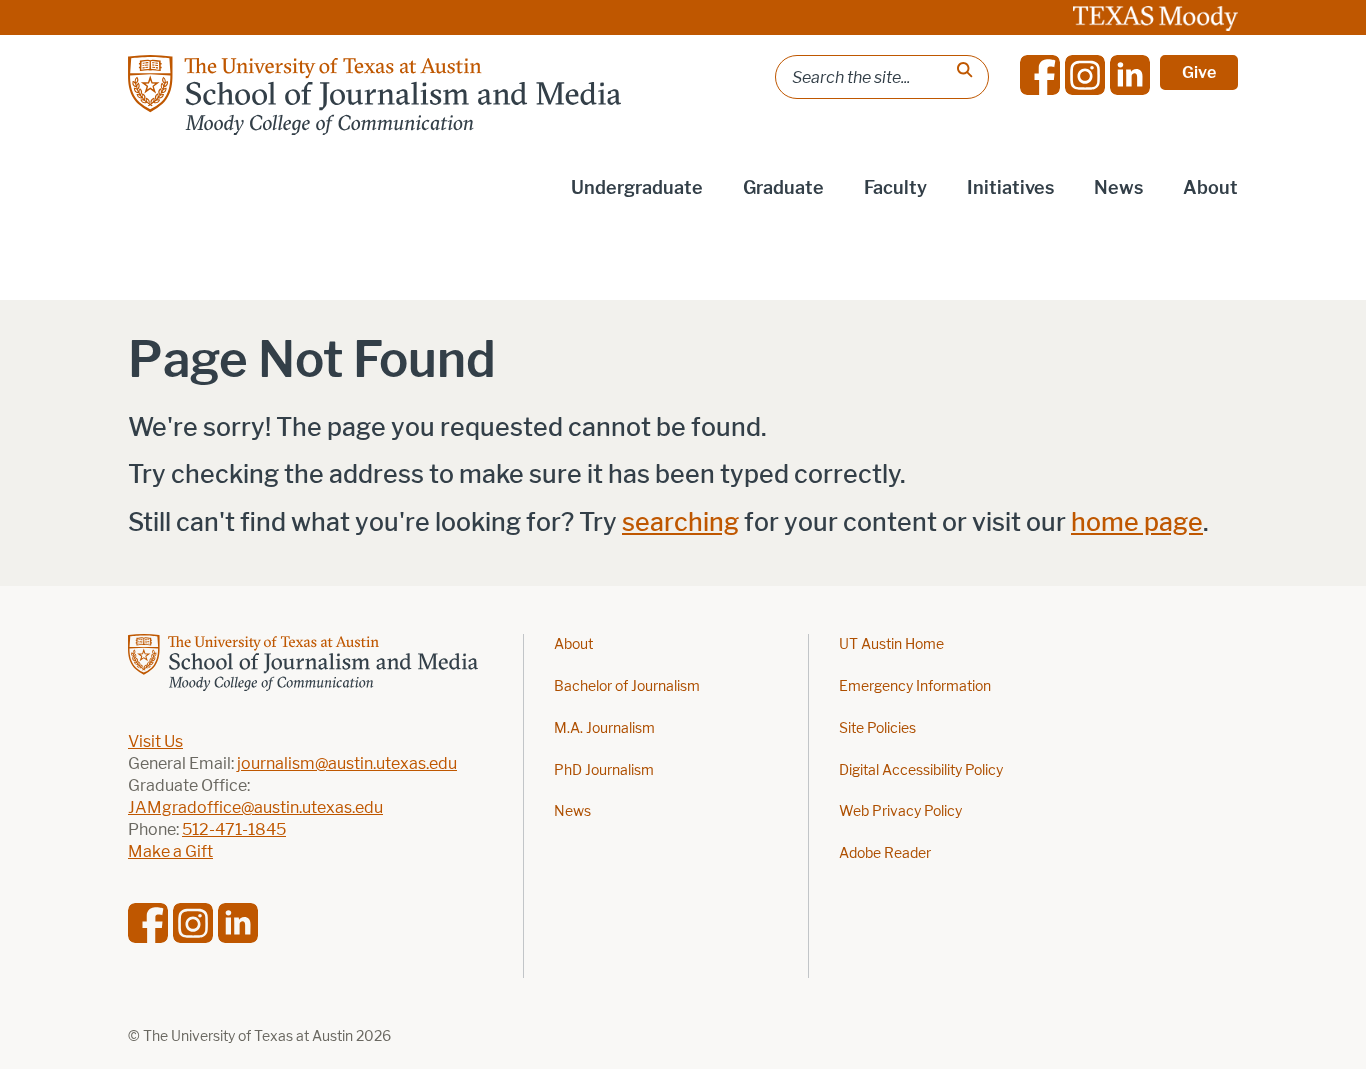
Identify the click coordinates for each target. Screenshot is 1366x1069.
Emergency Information (915, 686)
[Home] (374, 95)
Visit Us (155, 741)
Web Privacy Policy (900, 811)
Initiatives (1010, 188)
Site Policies (877, 728)
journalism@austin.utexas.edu (347, 763)
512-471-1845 (234, 829)
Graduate (783, 188)
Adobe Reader (885, 853)
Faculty (895, 188)
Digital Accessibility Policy (921, 770)
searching (680, 522)
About (1210, 188)
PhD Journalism (604, 770)
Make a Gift (170, 851)
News (1118, 188)
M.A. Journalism (604, 728)
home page (1137, 522)
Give (1199, 72)
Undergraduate (637, 188)
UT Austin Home (891, 644)
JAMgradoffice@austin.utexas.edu (255, 807)
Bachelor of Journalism (627, 686)
